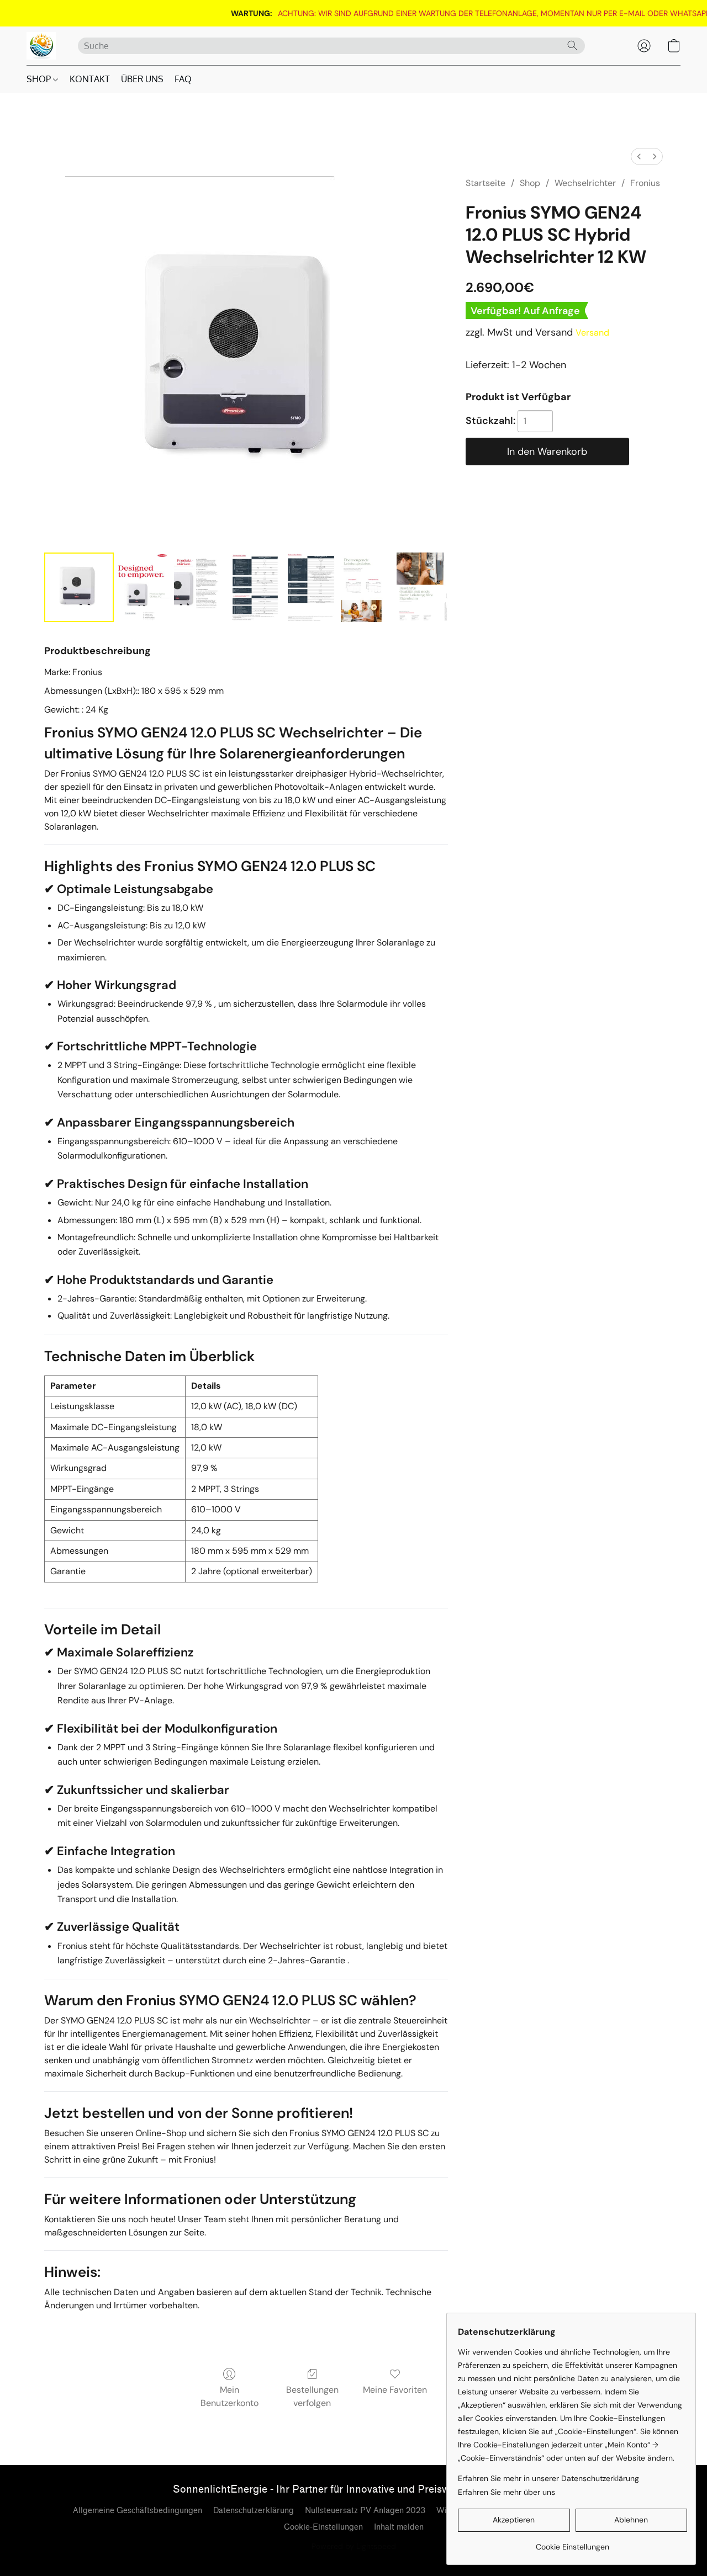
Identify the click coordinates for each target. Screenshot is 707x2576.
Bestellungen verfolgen (312, 2396)
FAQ (183, 79)
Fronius (645, 183)
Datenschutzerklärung (254, 2511)
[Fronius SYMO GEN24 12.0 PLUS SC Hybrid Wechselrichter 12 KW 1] (144, 587)
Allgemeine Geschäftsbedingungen (138, 2511)
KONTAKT (90, 79)
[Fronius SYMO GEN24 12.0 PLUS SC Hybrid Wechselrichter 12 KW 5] (366, 587)
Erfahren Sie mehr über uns (506, 2492)
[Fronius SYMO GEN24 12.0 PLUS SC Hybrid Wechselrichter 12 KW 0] (79, 587)
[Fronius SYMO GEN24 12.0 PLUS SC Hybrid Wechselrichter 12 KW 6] (422, 587)
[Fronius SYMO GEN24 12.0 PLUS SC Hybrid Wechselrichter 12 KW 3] (255, 587)
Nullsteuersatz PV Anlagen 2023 (365, 2511)
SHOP (40, 79)
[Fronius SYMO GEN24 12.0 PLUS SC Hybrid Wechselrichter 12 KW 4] (311, 587)
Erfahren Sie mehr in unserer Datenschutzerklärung (548, 2478)
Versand (592, 333)
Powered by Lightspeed (354, 2546)
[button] (41, 46)
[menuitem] (639, 156)
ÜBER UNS (142, 79)
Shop (530, 183)
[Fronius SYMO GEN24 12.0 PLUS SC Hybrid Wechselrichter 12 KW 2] (200, 587)
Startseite (486, 183)
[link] (377, 13)
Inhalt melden (399, 2527)
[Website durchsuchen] (572, 45)
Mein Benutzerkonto (229, 2396)
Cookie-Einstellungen (323, 2527)
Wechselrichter (585, 183)
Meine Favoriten (395, 2390)
